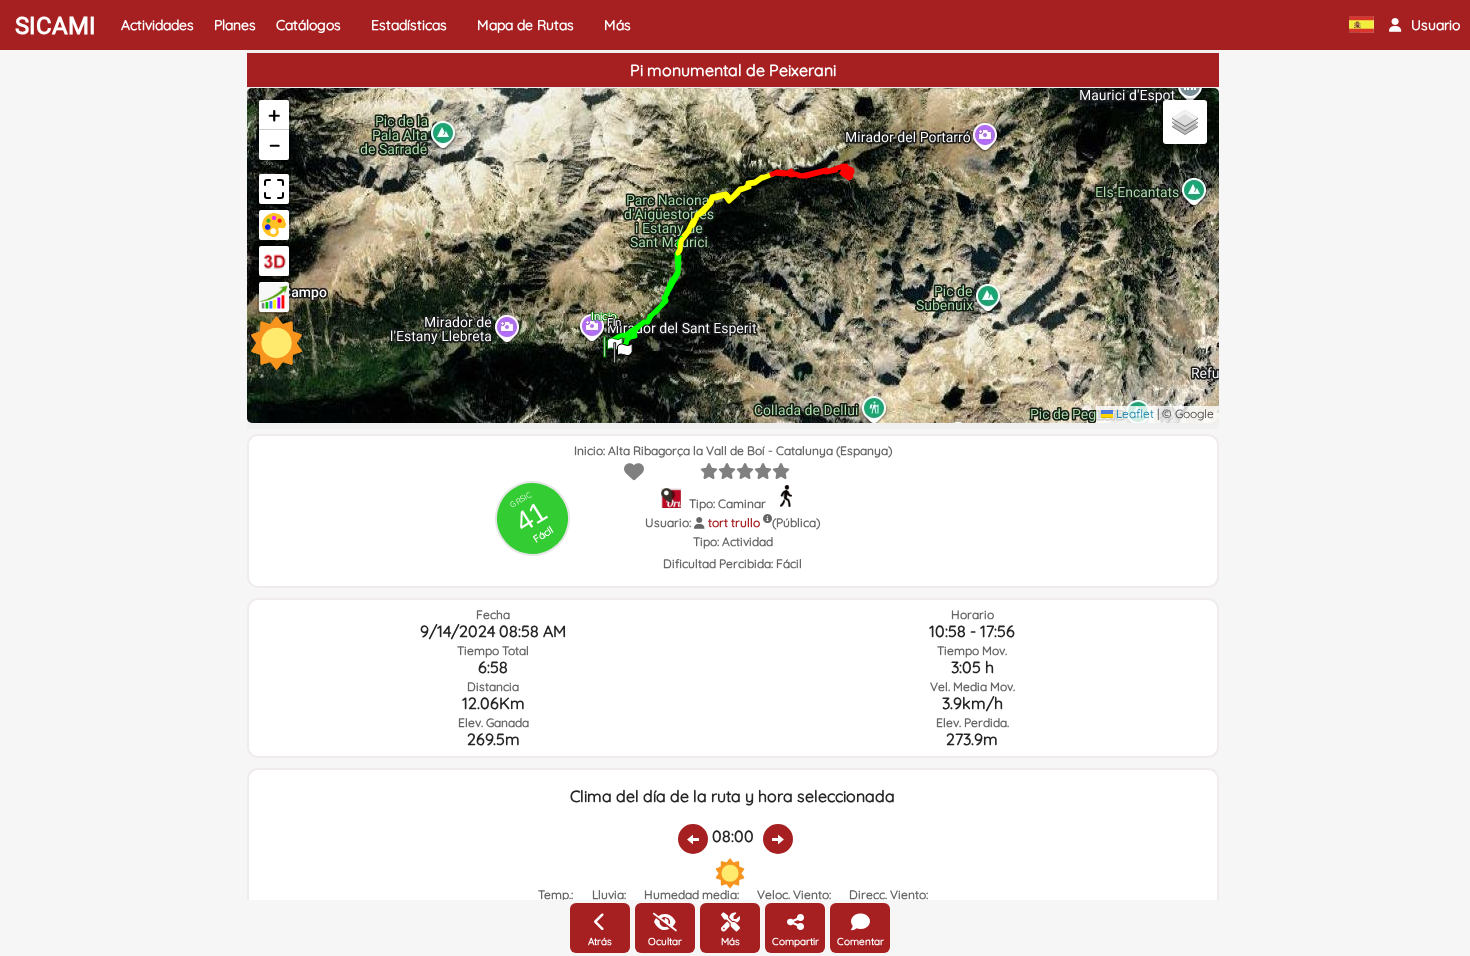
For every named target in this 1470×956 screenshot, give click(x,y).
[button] (1424, 25)
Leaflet (1133, 413)
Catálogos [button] (308, 25)
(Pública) (796, 522)
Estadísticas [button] (409, 25)
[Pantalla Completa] (274, 189)
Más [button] (617, 25)
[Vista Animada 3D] (274, 261)
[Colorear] (274, 225)
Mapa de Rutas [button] (525, 25)
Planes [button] (235, 25)
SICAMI (55, 26)
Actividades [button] (157, 25)
